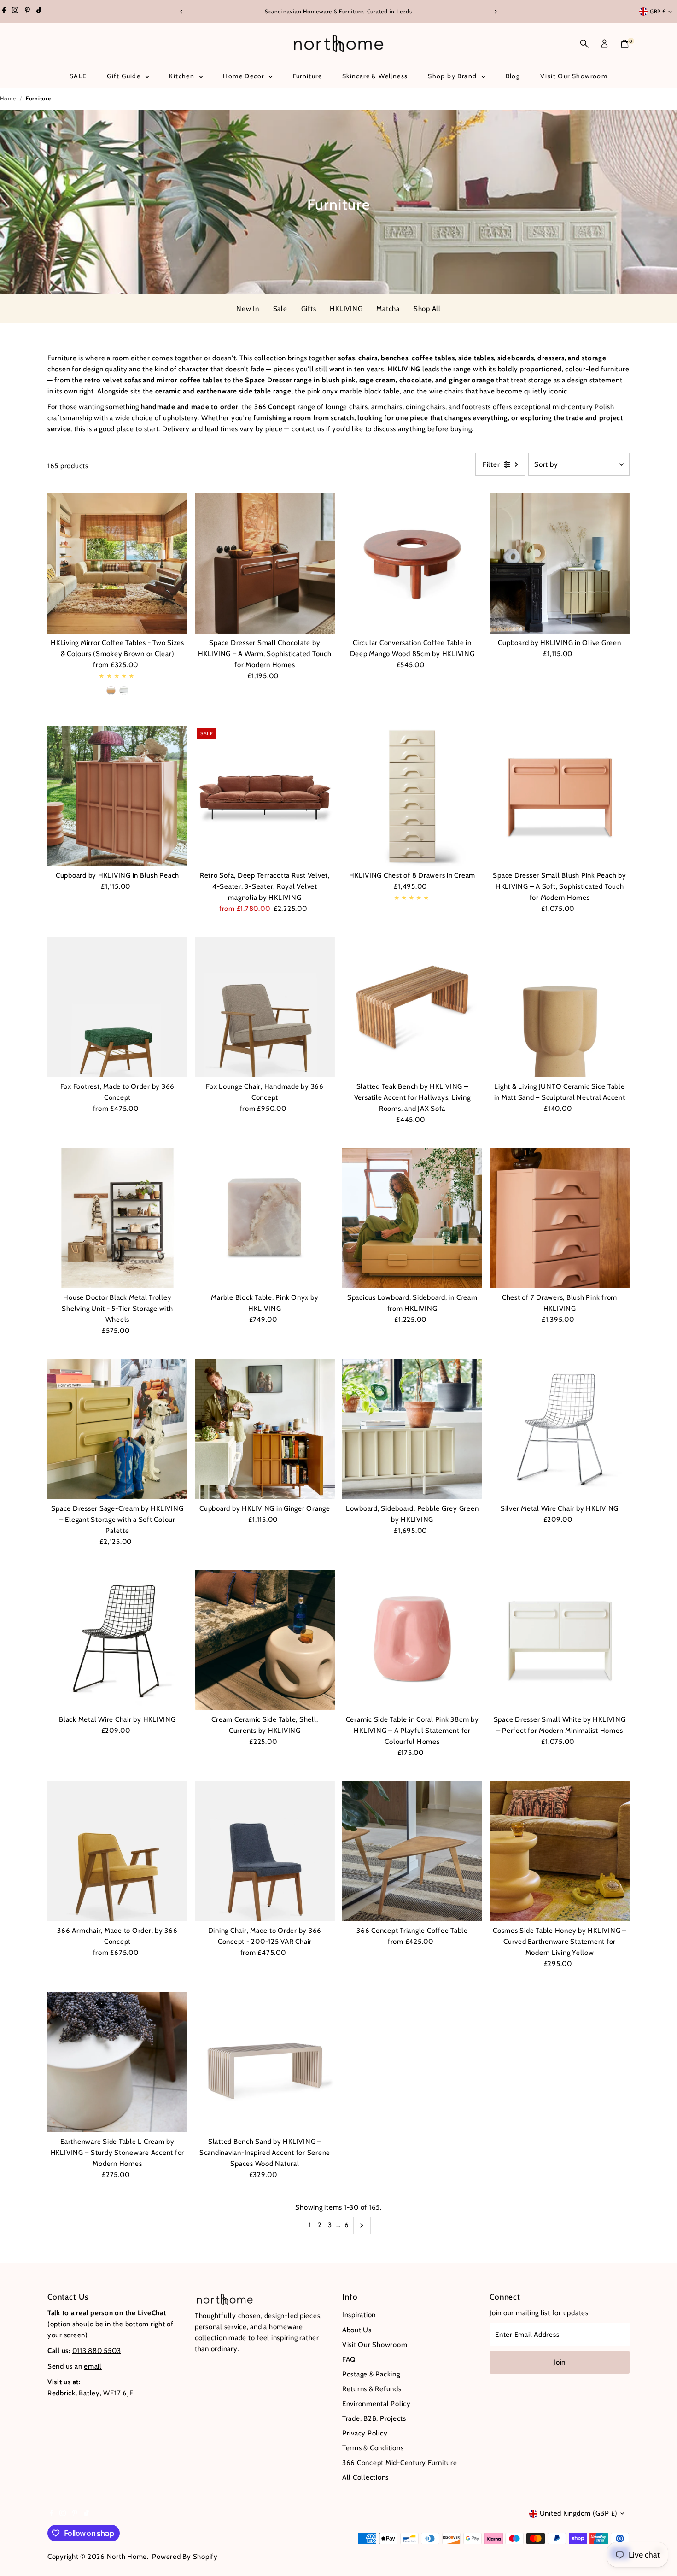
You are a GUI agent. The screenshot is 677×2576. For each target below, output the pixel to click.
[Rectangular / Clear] (124, 691)
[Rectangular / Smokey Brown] (111, 691)
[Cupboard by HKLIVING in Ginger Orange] (265, 1429)
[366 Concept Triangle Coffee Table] (412, 1851)
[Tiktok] (39, 12)
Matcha (388, 309)
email (93, 2366)
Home (8, 98)
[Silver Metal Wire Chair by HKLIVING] (560, 1429)
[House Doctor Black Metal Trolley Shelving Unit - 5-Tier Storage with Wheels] (117, 1218)
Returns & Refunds (372, 2389)
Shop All (427, 309)
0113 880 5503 (97, 2351)
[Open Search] (584, 44)
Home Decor (244, 76)
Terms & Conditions (373, 2448)
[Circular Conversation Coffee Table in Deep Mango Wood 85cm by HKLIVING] (412, 563)
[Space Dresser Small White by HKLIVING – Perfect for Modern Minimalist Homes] (560, 1640)
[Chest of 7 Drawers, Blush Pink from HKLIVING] (560, 1218)
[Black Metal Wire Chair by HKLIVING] (117, 1640)
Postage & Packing (371, 2374)
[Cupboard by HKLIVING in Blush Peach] (117, 796)
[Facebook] (4, 12)
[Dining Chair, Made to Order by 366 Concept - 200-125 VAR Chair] (265, 1851)
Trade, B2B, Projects (374, 2418)
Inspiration (359, 2315)
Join (560, 2362)
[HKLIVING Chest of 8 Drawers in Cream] (412, 796)
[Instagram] (15, 12)
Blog (513, 76)
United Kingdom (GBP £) (579, 2513)
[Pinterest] (27, 12)
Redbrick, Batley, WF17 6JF (90, 2393)
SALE (78, 76)
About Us (357, 2330)
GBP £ (658, 11)
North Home (127, 2557)
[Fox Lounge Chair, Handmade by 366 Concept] (265, 1007)
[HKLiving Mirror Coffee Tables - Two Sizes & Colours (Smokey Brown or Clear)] (117, 563)
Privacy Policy (365, 2433)
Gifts (309, 309)
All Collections (365, 2477)
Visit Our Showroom (574, 76)
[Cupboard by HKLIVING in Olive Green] (560, 563)
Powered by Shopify (185, 2557)
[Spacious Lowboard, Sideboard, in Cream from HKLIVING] (412, 1218)
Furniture (308, 76)
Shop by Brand (453, 76)
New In (248, 309)
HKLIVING (346, 309)
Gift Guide (125, 76)
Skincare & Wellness (375, 76)
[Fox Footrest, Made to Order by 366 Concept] (117, 1007)
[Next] (496, 12)
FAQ (349, 2359)
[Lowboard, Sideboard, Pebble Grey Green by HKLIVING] (412, 1429)
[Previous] (182, 12)
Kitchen (183, 76)
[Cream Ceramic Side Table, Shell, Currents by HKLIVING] (265, 1640)
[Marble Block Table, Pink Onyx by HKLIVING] (265, 1218)
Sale (280, 309)
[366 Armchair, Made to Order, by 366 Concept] (117, 1851)
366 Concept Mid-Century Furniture (400, 2463)
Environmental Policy (376, 2404)
